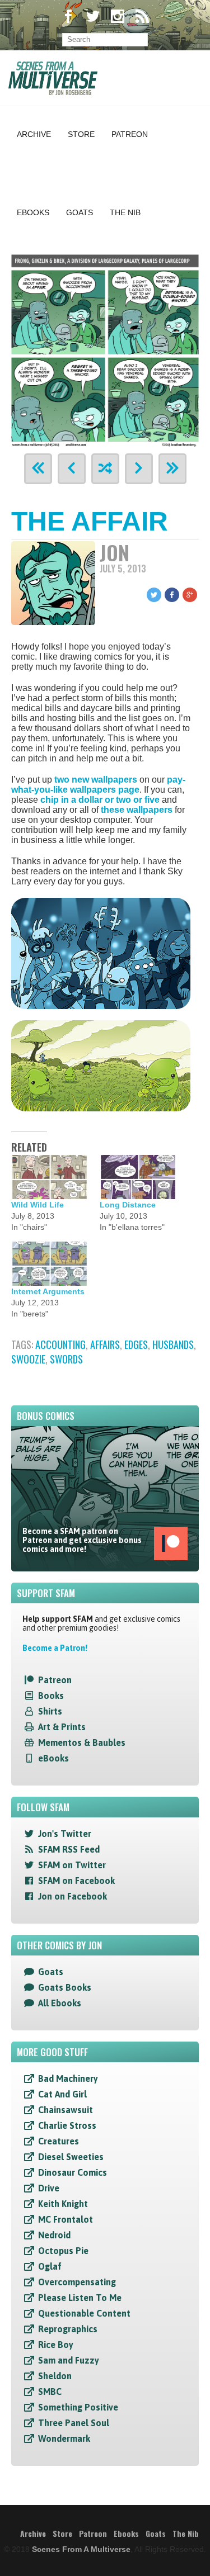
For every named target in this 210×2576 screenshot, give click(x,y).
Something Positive (78, 2407)
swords (66, 1359)
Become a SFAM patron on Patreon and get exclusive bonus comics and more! (82, 1540)
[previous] (72, 469)
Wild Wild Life (38, 1205)
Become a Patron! (55, 1648)
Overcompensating (77, 2282)
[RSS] (142, 18)
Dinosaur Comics (73, 2172)
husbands (173, 1344)
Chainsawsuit (66, 2110)
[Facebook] (68, 18)
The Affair (90, 521)
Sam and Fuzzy (69, 2360)
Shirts (50, 1711)
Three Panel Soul (74, 2423)
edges (136, 1344)
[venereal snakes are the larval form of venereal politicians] (105, 349)
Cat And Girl (62, 2094)
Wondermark (64, 2438)
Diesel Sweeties (71, 2157)
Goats (80, 212)
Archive (34, 134)
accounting (60, 1344)
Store (81, 134)
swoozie (28, 1359)
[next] (139, 469)
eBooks (53, 1758)
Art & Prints (62, 1727)
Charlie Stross (67, 2125)
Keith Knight (63, 2204)
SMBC (50, 2392)
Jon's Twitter (65, 1834)
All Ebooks (60, 2003)
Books (51, 1696)
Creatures (59, 2141)
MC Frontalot (66, 2219)
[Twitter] (93, 18)
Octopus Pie (63, 2251)
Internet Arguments (48, 1291)
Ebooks (33, 212)
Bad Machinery (68, 2078)
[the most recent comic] (172, 469)
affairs (105, 1344)
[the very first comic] (38, 469)
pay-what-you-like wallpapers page (98, 785)
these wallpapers (137, 810)
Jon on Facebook (73, 1896)
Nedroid (54, 2235)
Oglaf (50, 2266)
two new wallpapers (96, 780)
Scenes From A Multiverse (81, 2549)
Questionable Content (84, 2313)
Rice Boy (56, 2345)
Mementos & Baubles (82, 1742)
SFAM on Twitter (72, 1865)
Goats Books (65, 1987)
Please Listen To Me (80, 2298)
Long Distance (128, 1205)
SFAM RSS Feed (69, 1849)
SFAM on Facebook (76, 1881)
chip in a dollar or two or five (100, 800)
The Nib (125, 212)
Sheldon (55, 2376)
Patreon (130, 134)
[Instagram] (118, 18)
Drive (49, 2188)
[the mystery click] (105, 469)
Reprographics (68, 2329)
